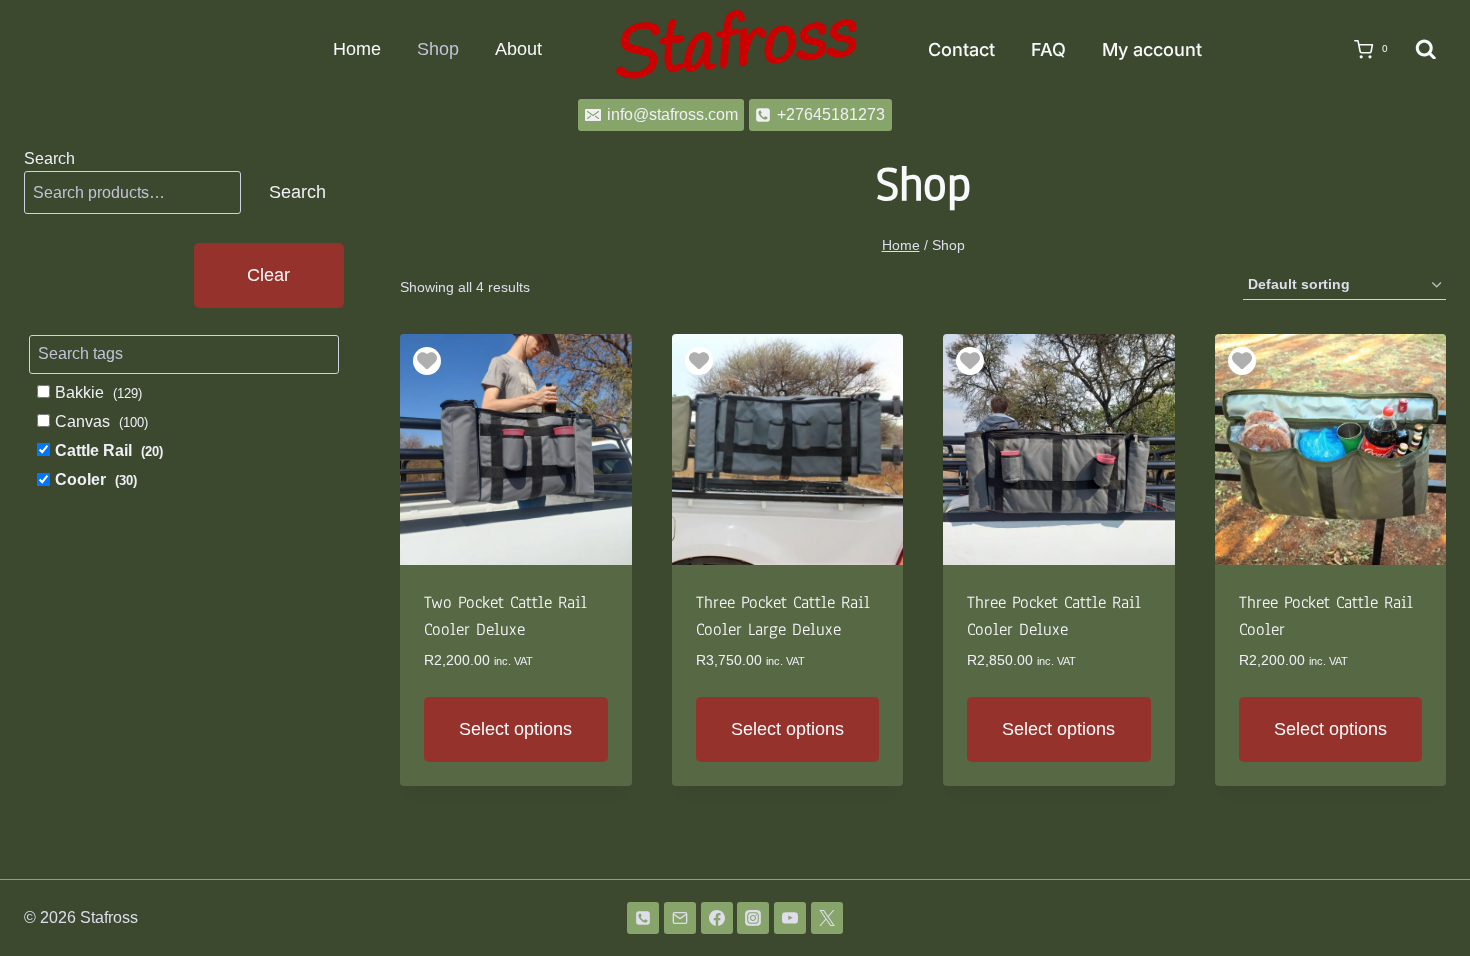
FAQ (1048, 49)
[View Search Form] (1426, 50)
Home (357, 49)
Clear (268, 275)
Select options (515, 729)
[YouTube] (790, 918)
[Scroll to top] (1422, 888)
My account (1152, 49)
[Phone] (643, 918)
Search (49, 158)
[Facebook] (717, 918)
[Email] (680, 918)
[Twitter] (827, 918)
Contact (961, 49)
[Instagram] (753, 918)
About (518, 49)
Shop (438, 49)
